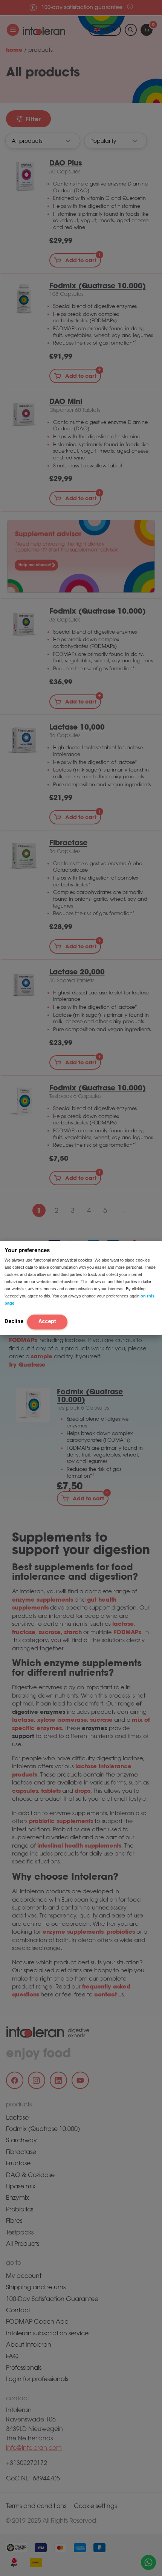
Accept (47, 1321)
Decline (14, 1321)
